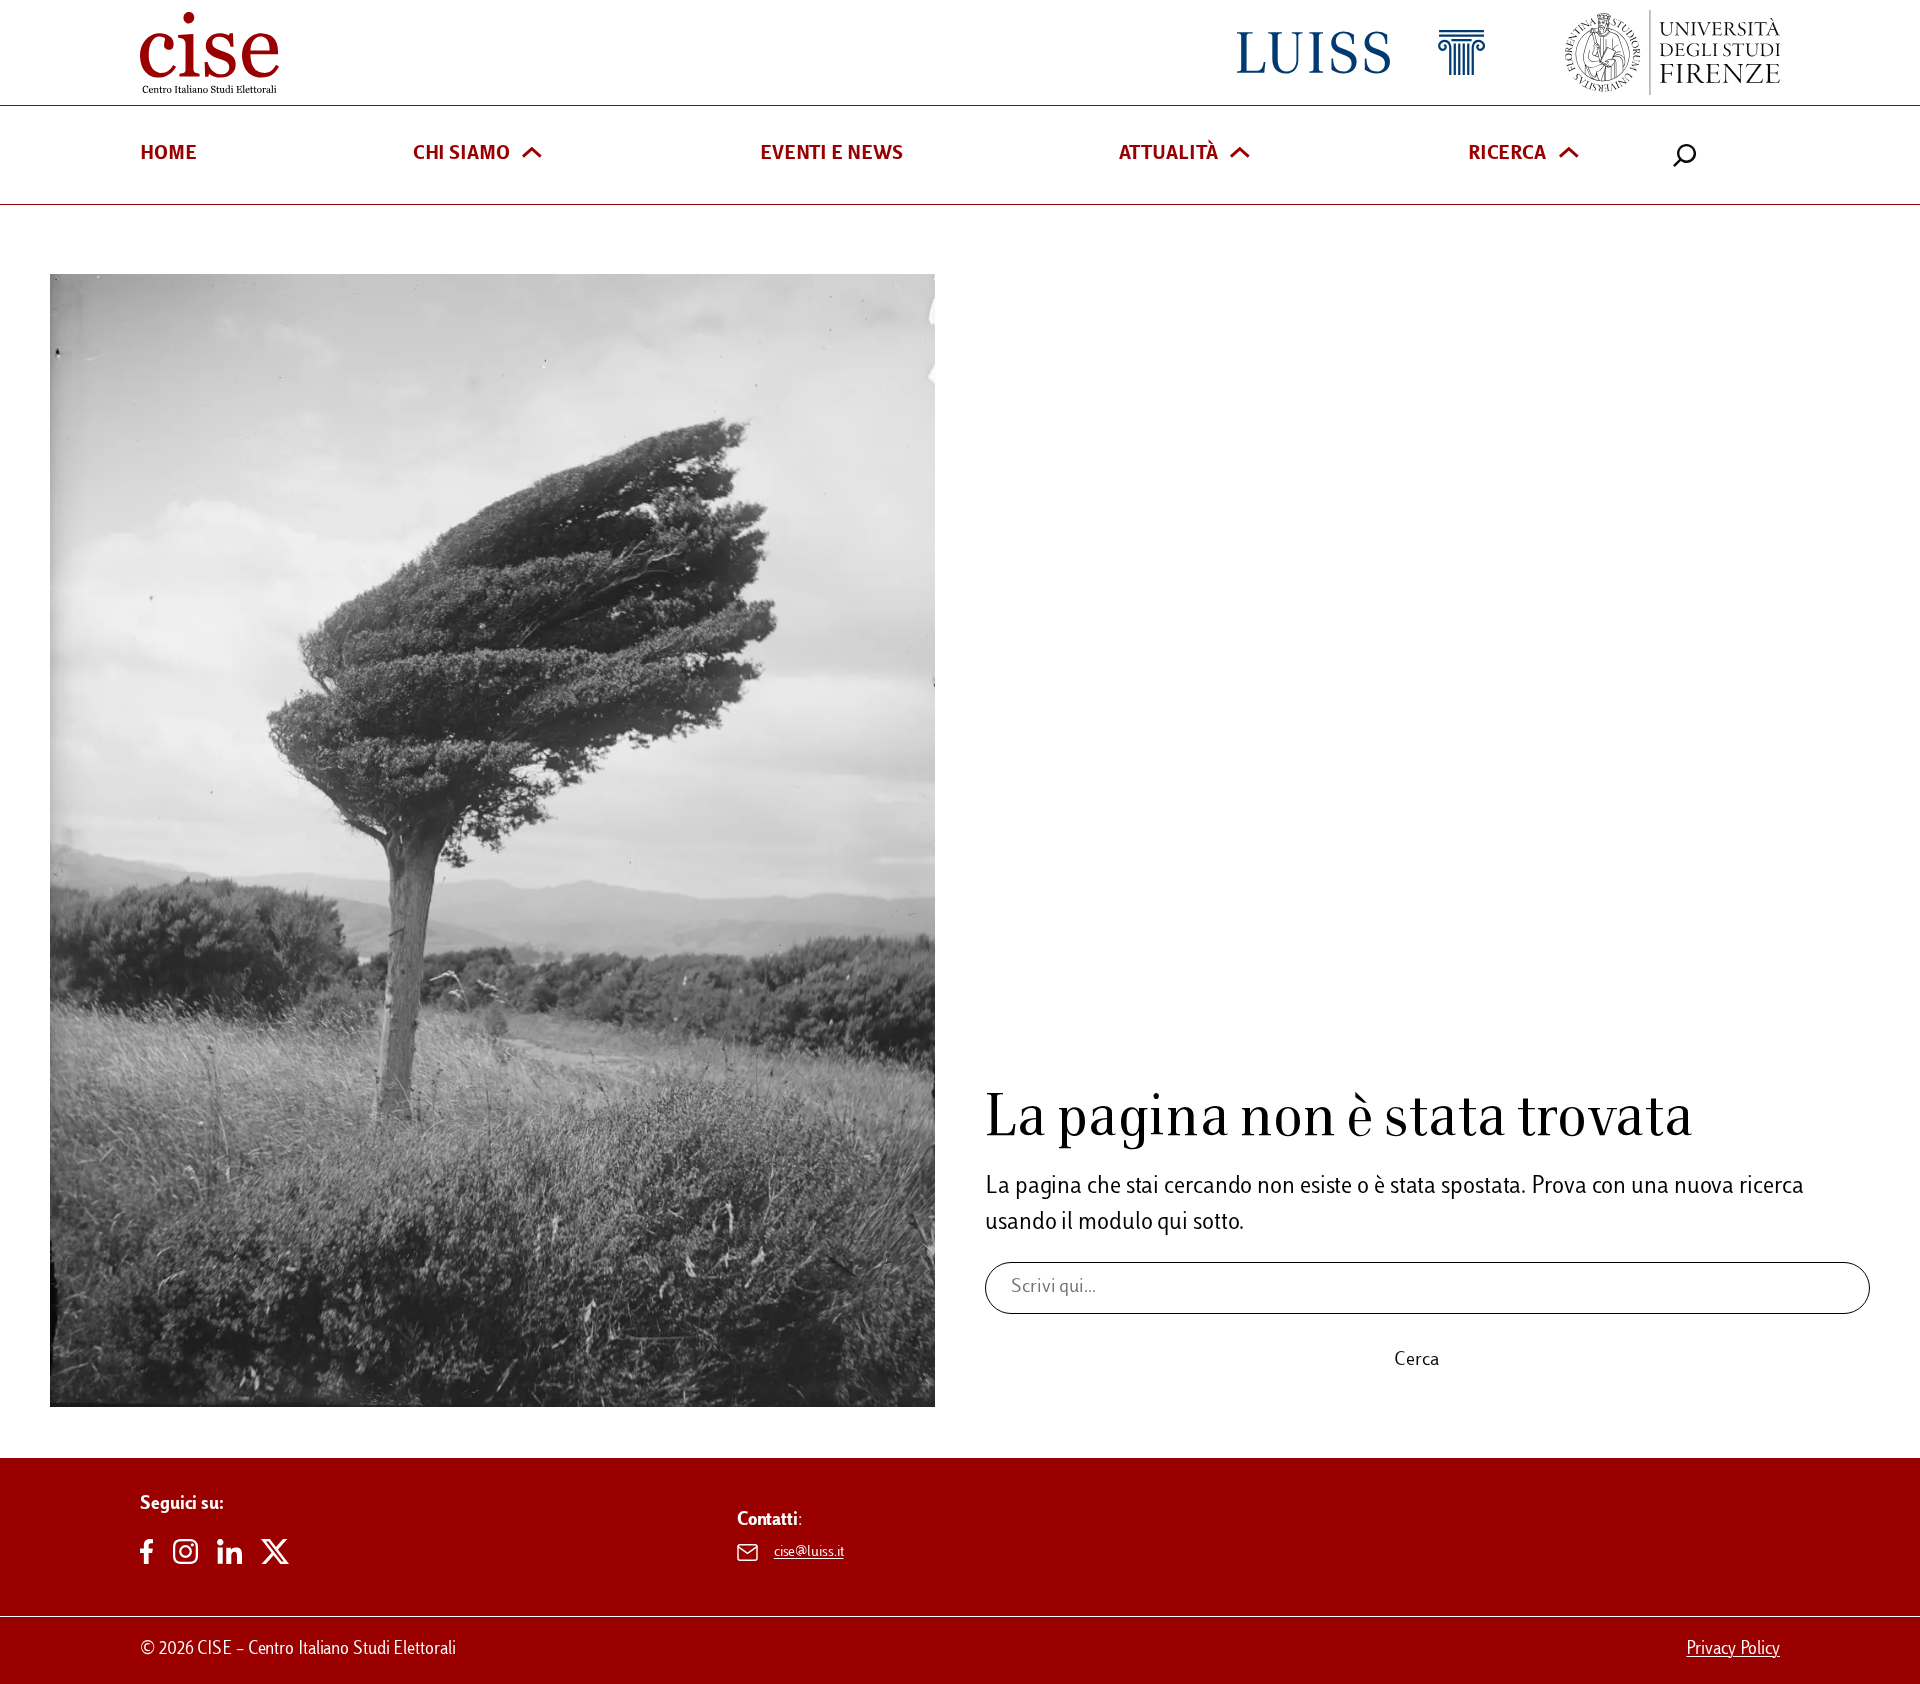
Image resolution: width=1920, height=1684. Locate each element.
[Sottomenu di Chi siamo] (532, 154)
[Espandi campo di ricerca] (1685, 155)
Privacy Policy (1733, 1650)
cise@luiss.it (809, 1552)
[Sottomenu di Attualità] (1240, 154)
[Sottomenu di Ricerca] (1569, 154)
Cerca (1416, 1360)
